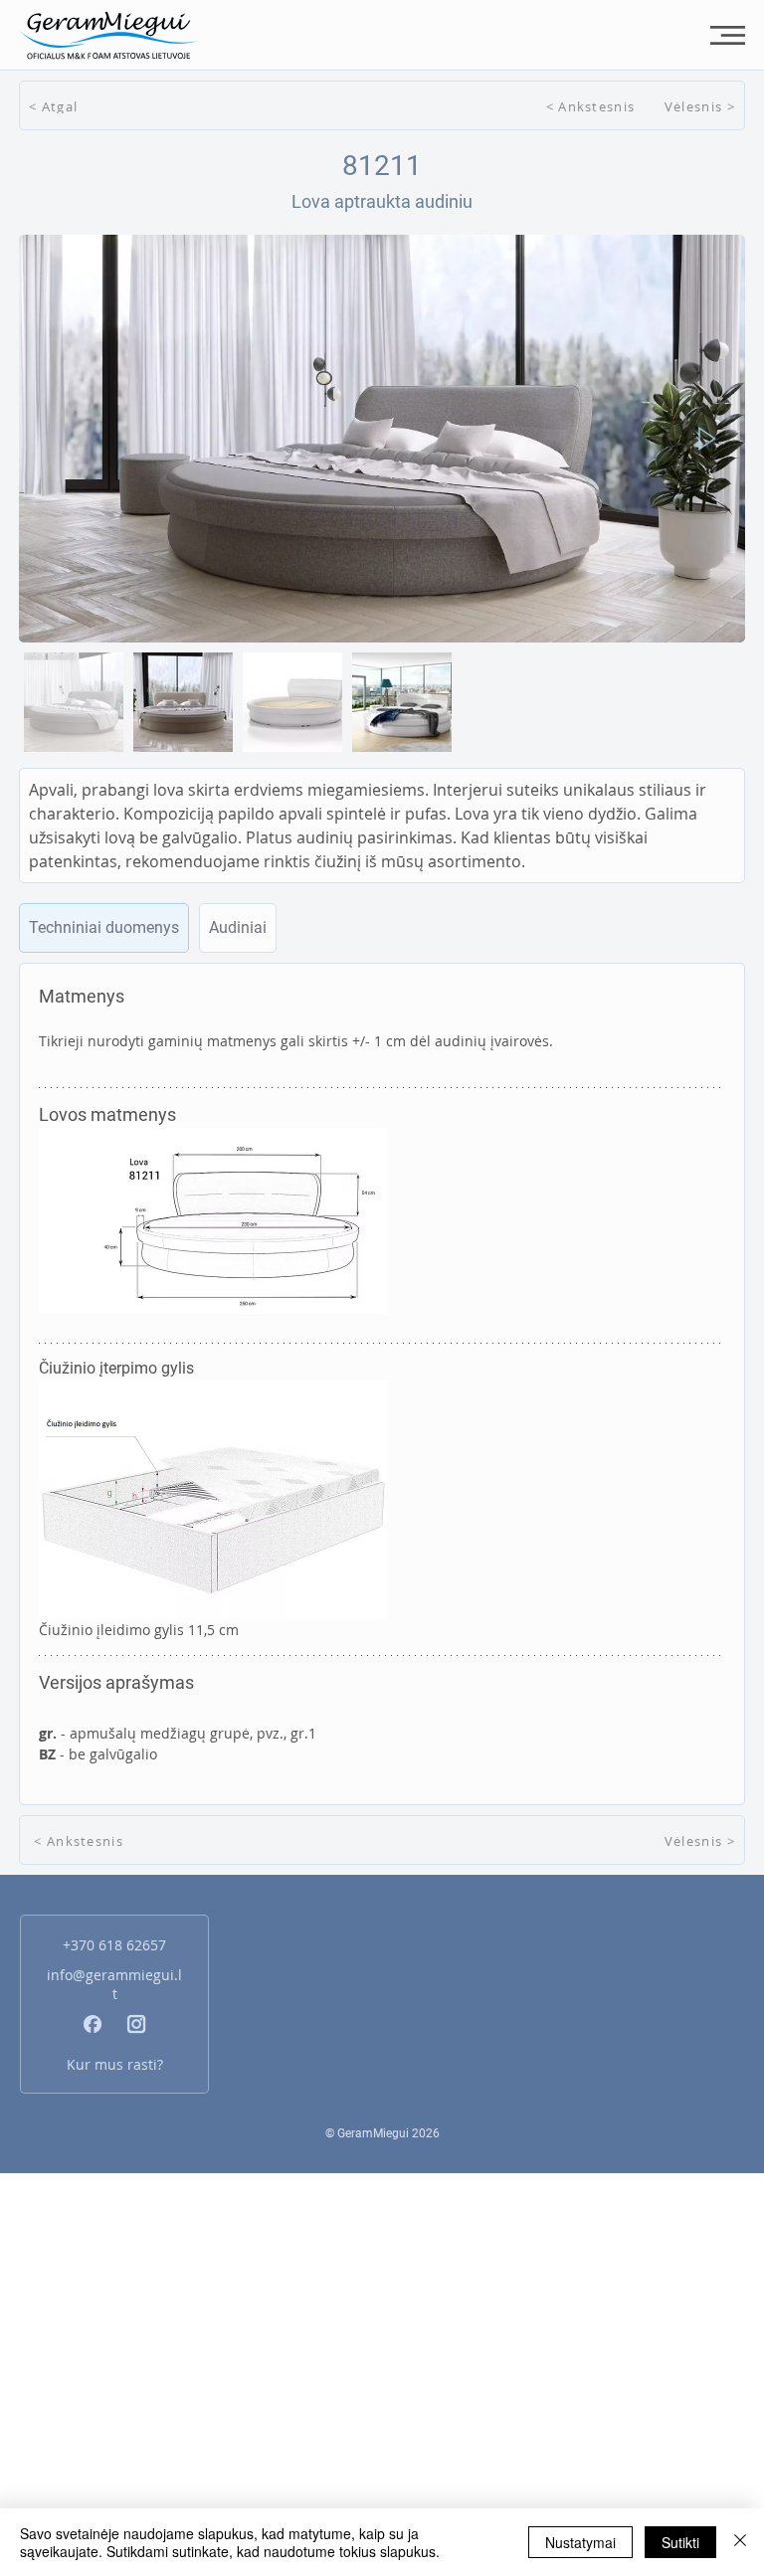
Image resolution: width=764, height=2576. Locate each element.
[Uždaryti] (740, 2542)
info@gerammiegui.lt (114, 1984)
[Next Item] (707, 439)
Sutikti (680, 2542)
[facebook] (93, 2024)
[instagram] (136, 2024)
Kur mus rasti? (115, 2064)
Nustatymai (580, 2542)
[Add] (104, 928)
